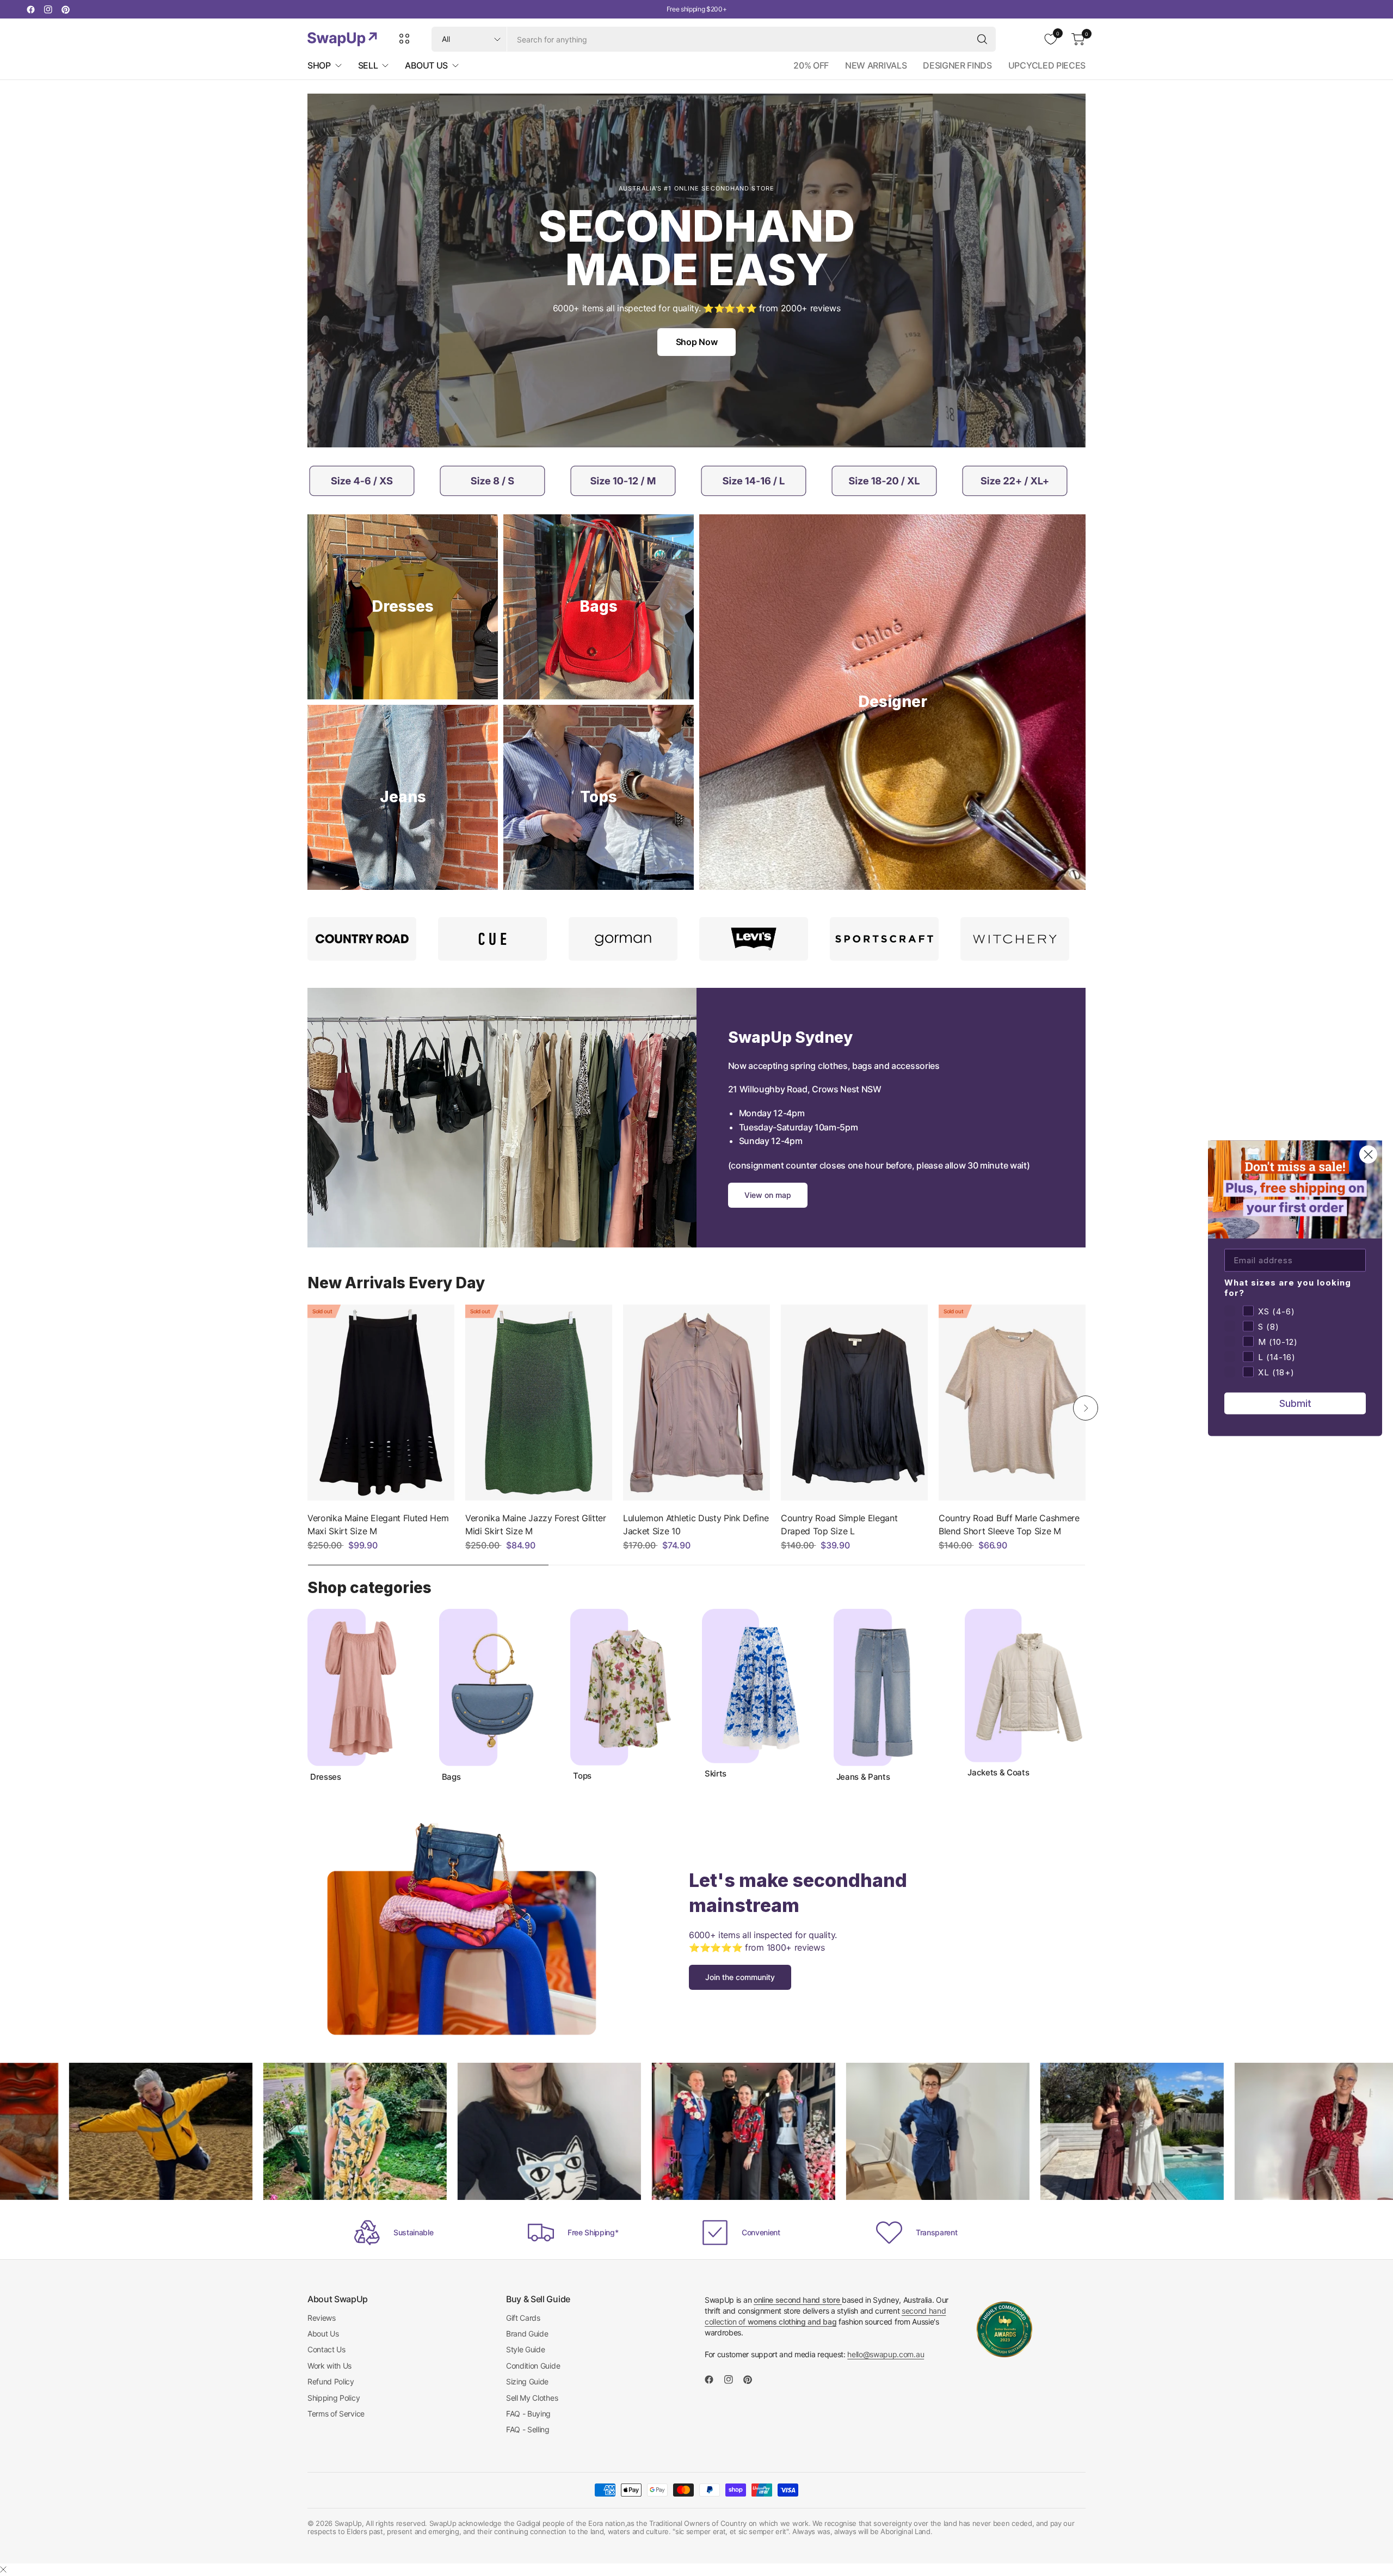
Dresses (326, 1777)
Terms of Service (336, 2414)
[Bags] (599, 607)
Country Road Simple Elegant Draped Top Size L (839, 1524)
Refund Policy (331, 2381)
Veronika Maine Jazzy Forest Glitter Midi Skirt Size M (536, 1524)
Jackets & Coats (998, 1773)
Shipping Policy (334, 2398)
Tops (582, 1776)
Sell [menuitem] (368, 65)
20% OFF (811, 65)
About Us (323, 2334)
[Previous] (307, 1408)
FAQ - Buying (528, 2414)
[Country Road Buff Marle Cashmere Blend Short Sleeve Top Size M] (1012, 1403)
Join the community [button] (740, 1977)
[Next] (1086, 1408)
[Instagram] (48, 9)
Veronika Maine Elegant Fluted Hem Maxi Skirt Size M (378, 1524)
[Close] (3, 2569)
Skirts (716, 1774)
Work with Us (329, 2366)
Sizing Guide (527, 2381)
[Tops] (599, 797)
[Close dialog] (1368, 1154)
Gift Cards (523, 2318)
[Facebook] (30, 9)
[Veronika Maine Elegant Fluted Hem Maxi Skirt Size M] (381, 1403)
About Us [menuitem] (426, 65)
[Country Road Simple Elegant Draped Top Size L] (854, 1403)
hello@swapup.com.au (886, 2354)
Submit (1295, 1403)
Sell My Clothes (532, 2398)
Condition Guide (533, 2366)
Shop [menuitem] (319, 65)
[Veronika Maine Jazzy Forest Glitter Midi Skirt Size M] (539, 1403)
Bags (451, 1777)
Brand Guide (527, 2334)
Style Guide (525, 2349)
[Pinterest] (65, 9)
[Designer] (892, 702)
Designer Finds (957, 65)
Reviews (322, 2318)
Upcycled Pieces (1047, 65)
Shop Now (696, 342)
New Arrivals (876, 65)
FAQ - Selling (528, 2429)
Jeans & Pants (863, 1777)
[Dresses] (403, 607)
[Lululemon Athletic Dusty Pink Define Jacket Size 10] (696, 1403)
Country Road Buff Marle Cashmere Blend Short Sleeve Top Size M (1009, 1524)
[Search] (982, 39)
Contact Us (326, 2349)
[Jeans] (403, 797)
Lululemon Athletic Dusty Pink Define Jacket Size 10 (696, 1524)
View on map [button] (768, 1195)
